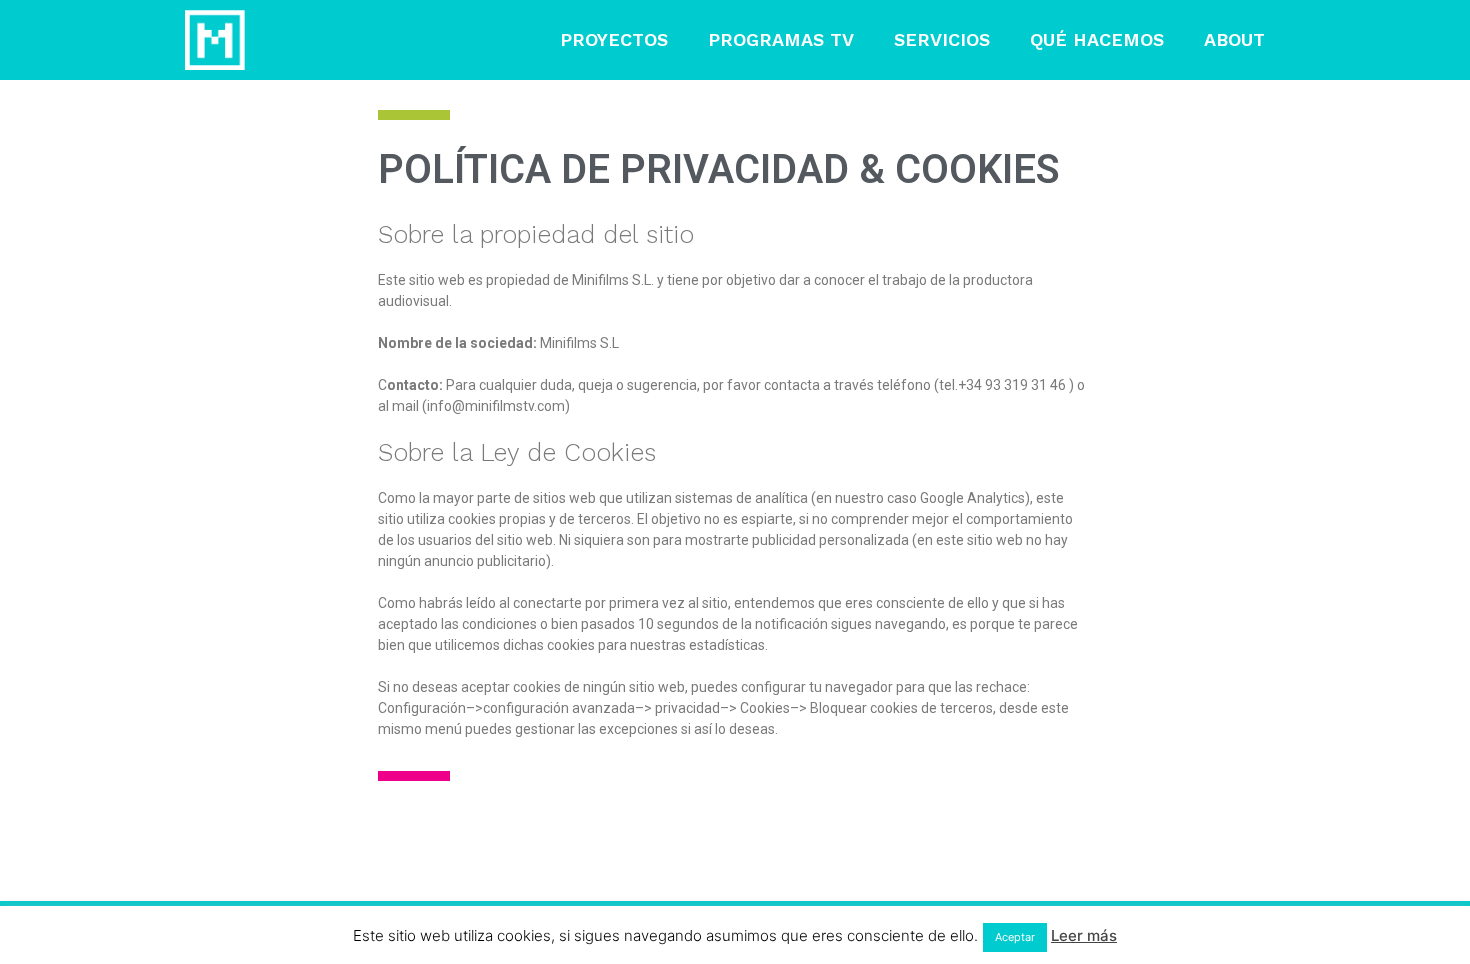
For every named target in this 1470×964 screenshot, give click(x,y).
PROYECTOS (614, 39)
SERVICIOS (942, 39)
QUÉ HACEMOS (1097, 39)
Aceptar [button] (1015, 937)
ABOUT (1234, 39)
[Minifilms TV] (215, 40)
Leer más (1084, 935)
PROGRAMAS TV (781, 39)
